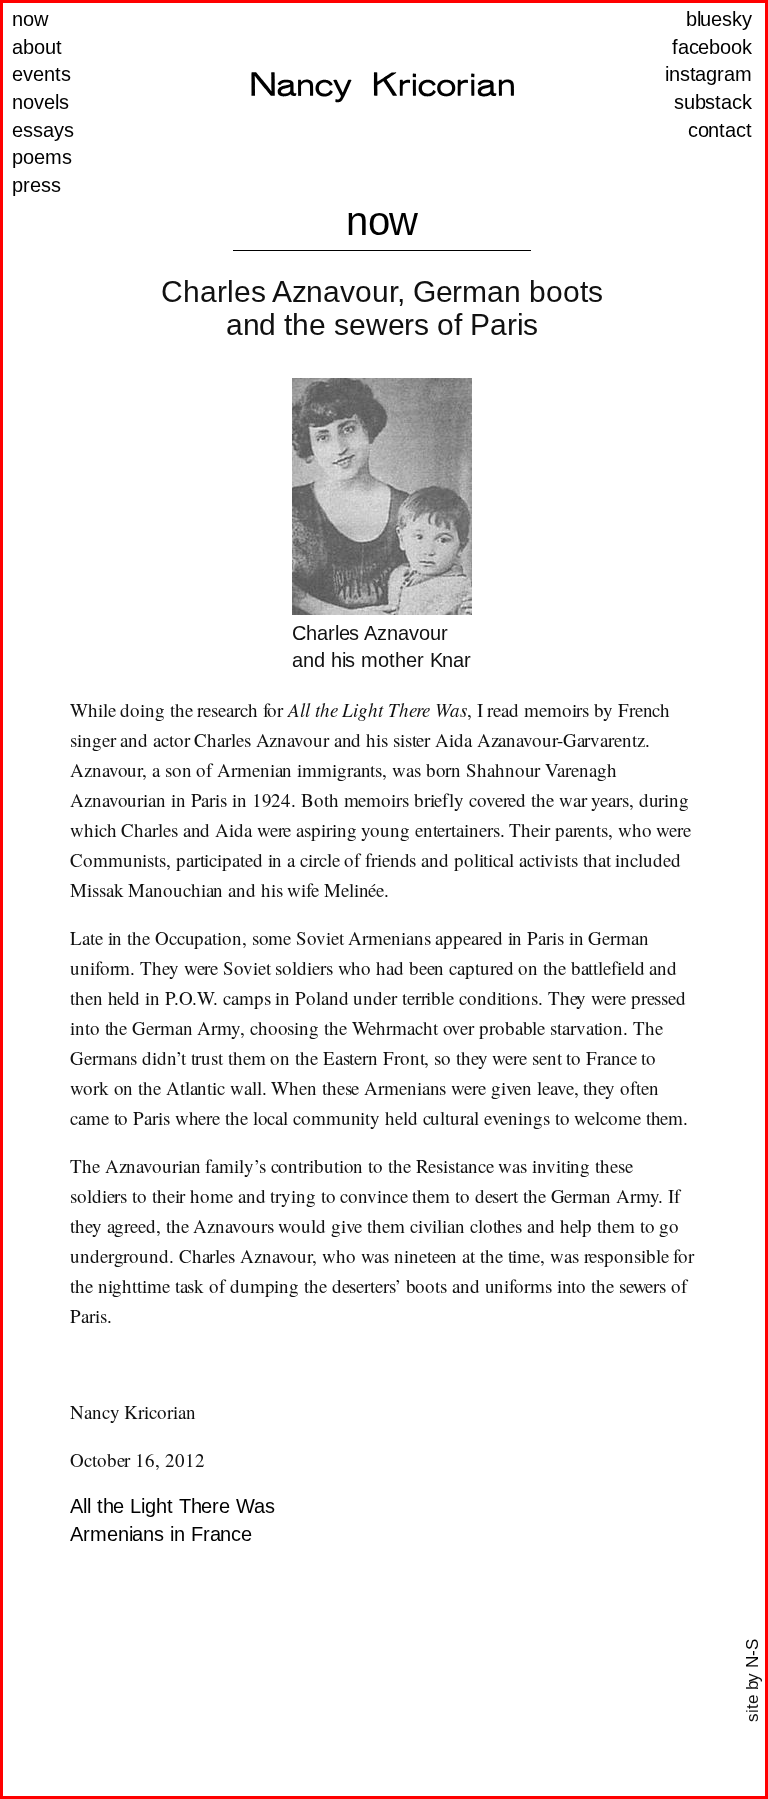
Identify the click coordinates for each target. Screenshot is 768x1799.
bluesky (719, 19)
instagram (708, 74)
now (30, 19)
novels (40, 102)
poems (42, 157)
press (36, 185)
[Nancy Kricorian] (382, 87)
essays (42, 130)
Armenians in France (161, 1534)
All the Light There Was (172, 1506)
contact (720, 130)
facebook (712, 47)
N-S (752, 1653)
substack (713, 102)
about (37, 47)
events (41, 74)
